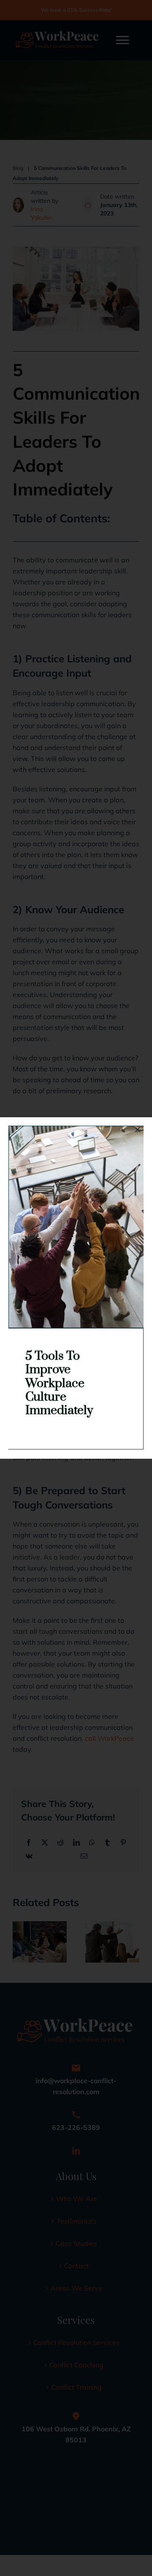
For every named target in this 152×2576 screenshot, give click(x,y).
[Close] (138, 1129)
